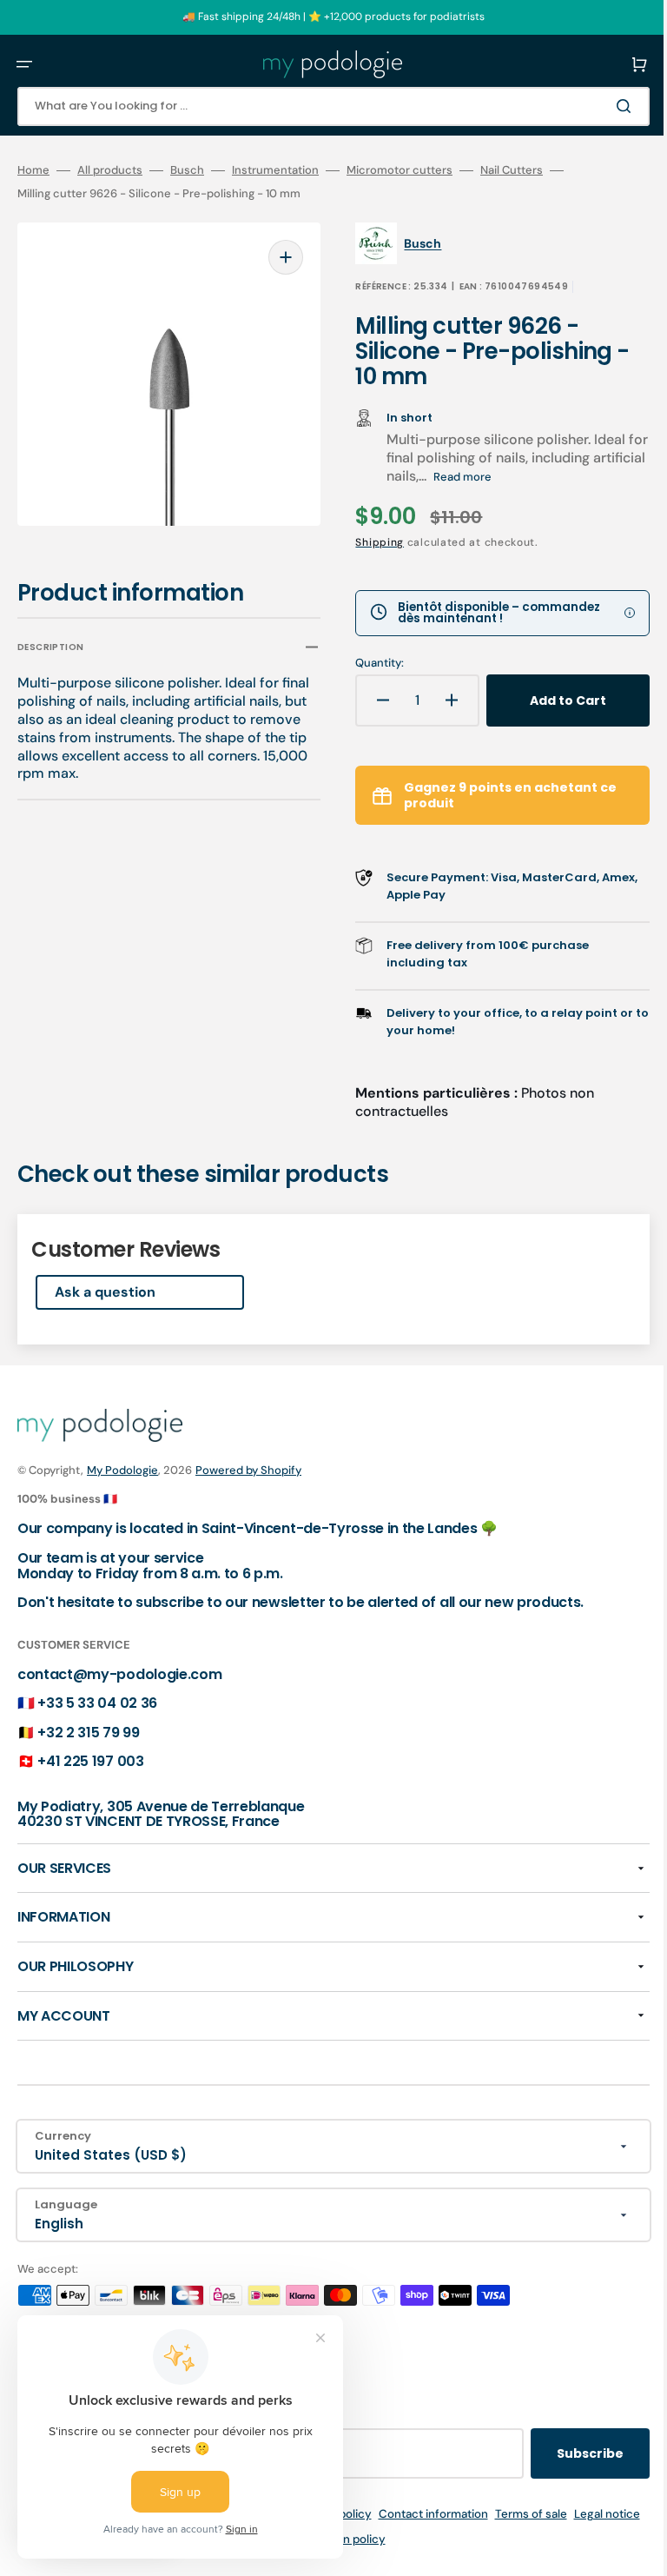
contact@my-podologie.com (119, 1674)
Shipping (367, 542)
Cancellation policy (357, 2539)
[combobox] (320, 106)
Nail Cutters (512, 170)
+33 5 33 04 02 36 (97, 1703)
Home (33, 170)
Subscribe (564, 2453)
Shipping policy (354, 2514)
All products (110, 170)
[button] (24, 64)
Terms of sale (555, 2514)
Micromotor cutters (400, 170)
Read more (506, 477)
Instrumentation (275, 170)
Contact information (457, 2514)
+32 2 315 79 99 (88, 1733)
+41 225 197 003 (90, 1761)
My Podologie (122, 1470)
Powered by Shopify (248, 1470)
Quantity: (367, 663)
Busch (187, 170)
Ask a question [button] (105, 1292)
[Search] (601, 106)
